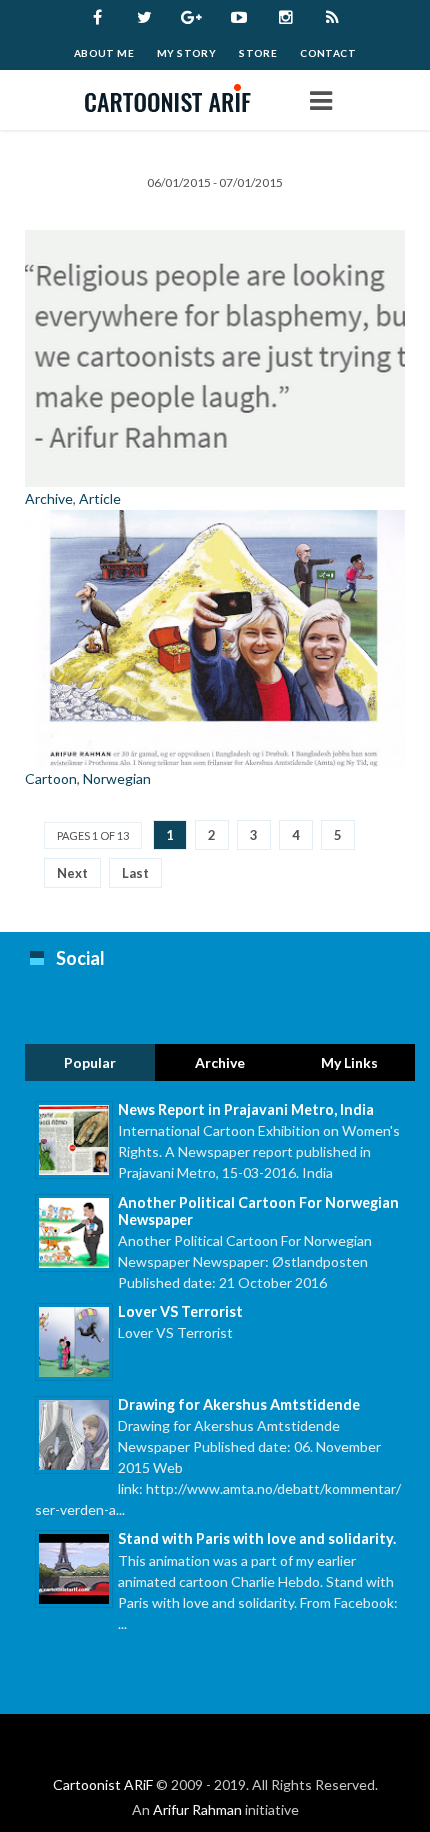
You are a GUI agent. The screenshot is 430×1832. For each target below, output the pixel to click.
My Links (349, 1062)
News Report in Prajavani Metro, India (246, 1109)
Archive (49, 498)
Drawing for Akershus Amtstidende (239, 1404)
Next (72, 873)
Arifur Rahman (197, 1809)
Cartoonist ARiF (103, 1784)
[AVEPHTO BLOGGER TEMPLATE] (175, 100)
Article (100, 498)
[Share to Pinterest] (387, 251)
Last (135, 873)
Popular (90, 1062)
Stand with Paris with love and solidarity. (257, 1538)
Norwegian (117, 778)
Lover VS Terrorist (180, 1311)
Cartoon (51, 778)
